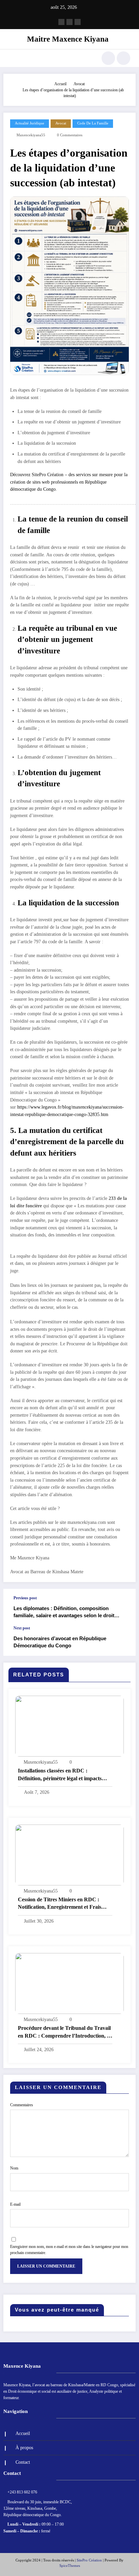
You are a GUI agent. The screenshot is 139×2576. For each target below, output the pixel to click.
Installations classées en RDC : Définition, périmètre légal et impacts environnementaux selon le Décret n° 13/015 (60, 1775)
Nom (14, 2168)
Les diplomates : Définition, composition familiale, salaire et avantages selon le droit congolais (64, 1612)
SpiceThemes (70, 2566)
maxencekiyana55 (31, 135)
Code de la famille (93, 123)
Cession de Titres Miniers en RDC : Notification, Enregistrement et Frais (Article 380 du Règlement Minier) (60, 1904)
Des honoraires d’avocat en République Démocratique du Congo (60, 1642)
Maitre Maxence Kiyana (68, 39)
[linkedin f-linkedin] (69, 22)
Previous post (25, 1598)
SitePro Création (89, 2560)
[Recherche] (108, 58)
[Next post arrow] (123, 1641)
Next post (22, 1628)
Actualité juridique (30, 123)
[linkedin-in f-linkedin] (78, 22)
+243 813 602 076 (22, 2492)
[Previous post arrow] (123, 1607)
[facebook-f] (61, 22)
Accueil (23, 2433)
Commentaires (22, 2105)
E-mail (15, 2204)
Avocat (61, 123)
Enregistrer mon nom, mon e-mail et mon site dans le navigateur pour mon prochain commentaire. (69, 2250)
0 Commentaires (70, 135)
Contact (23, 2462)
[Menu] (12, 58)
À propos (24, 2448)
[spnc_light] (123, 58)
